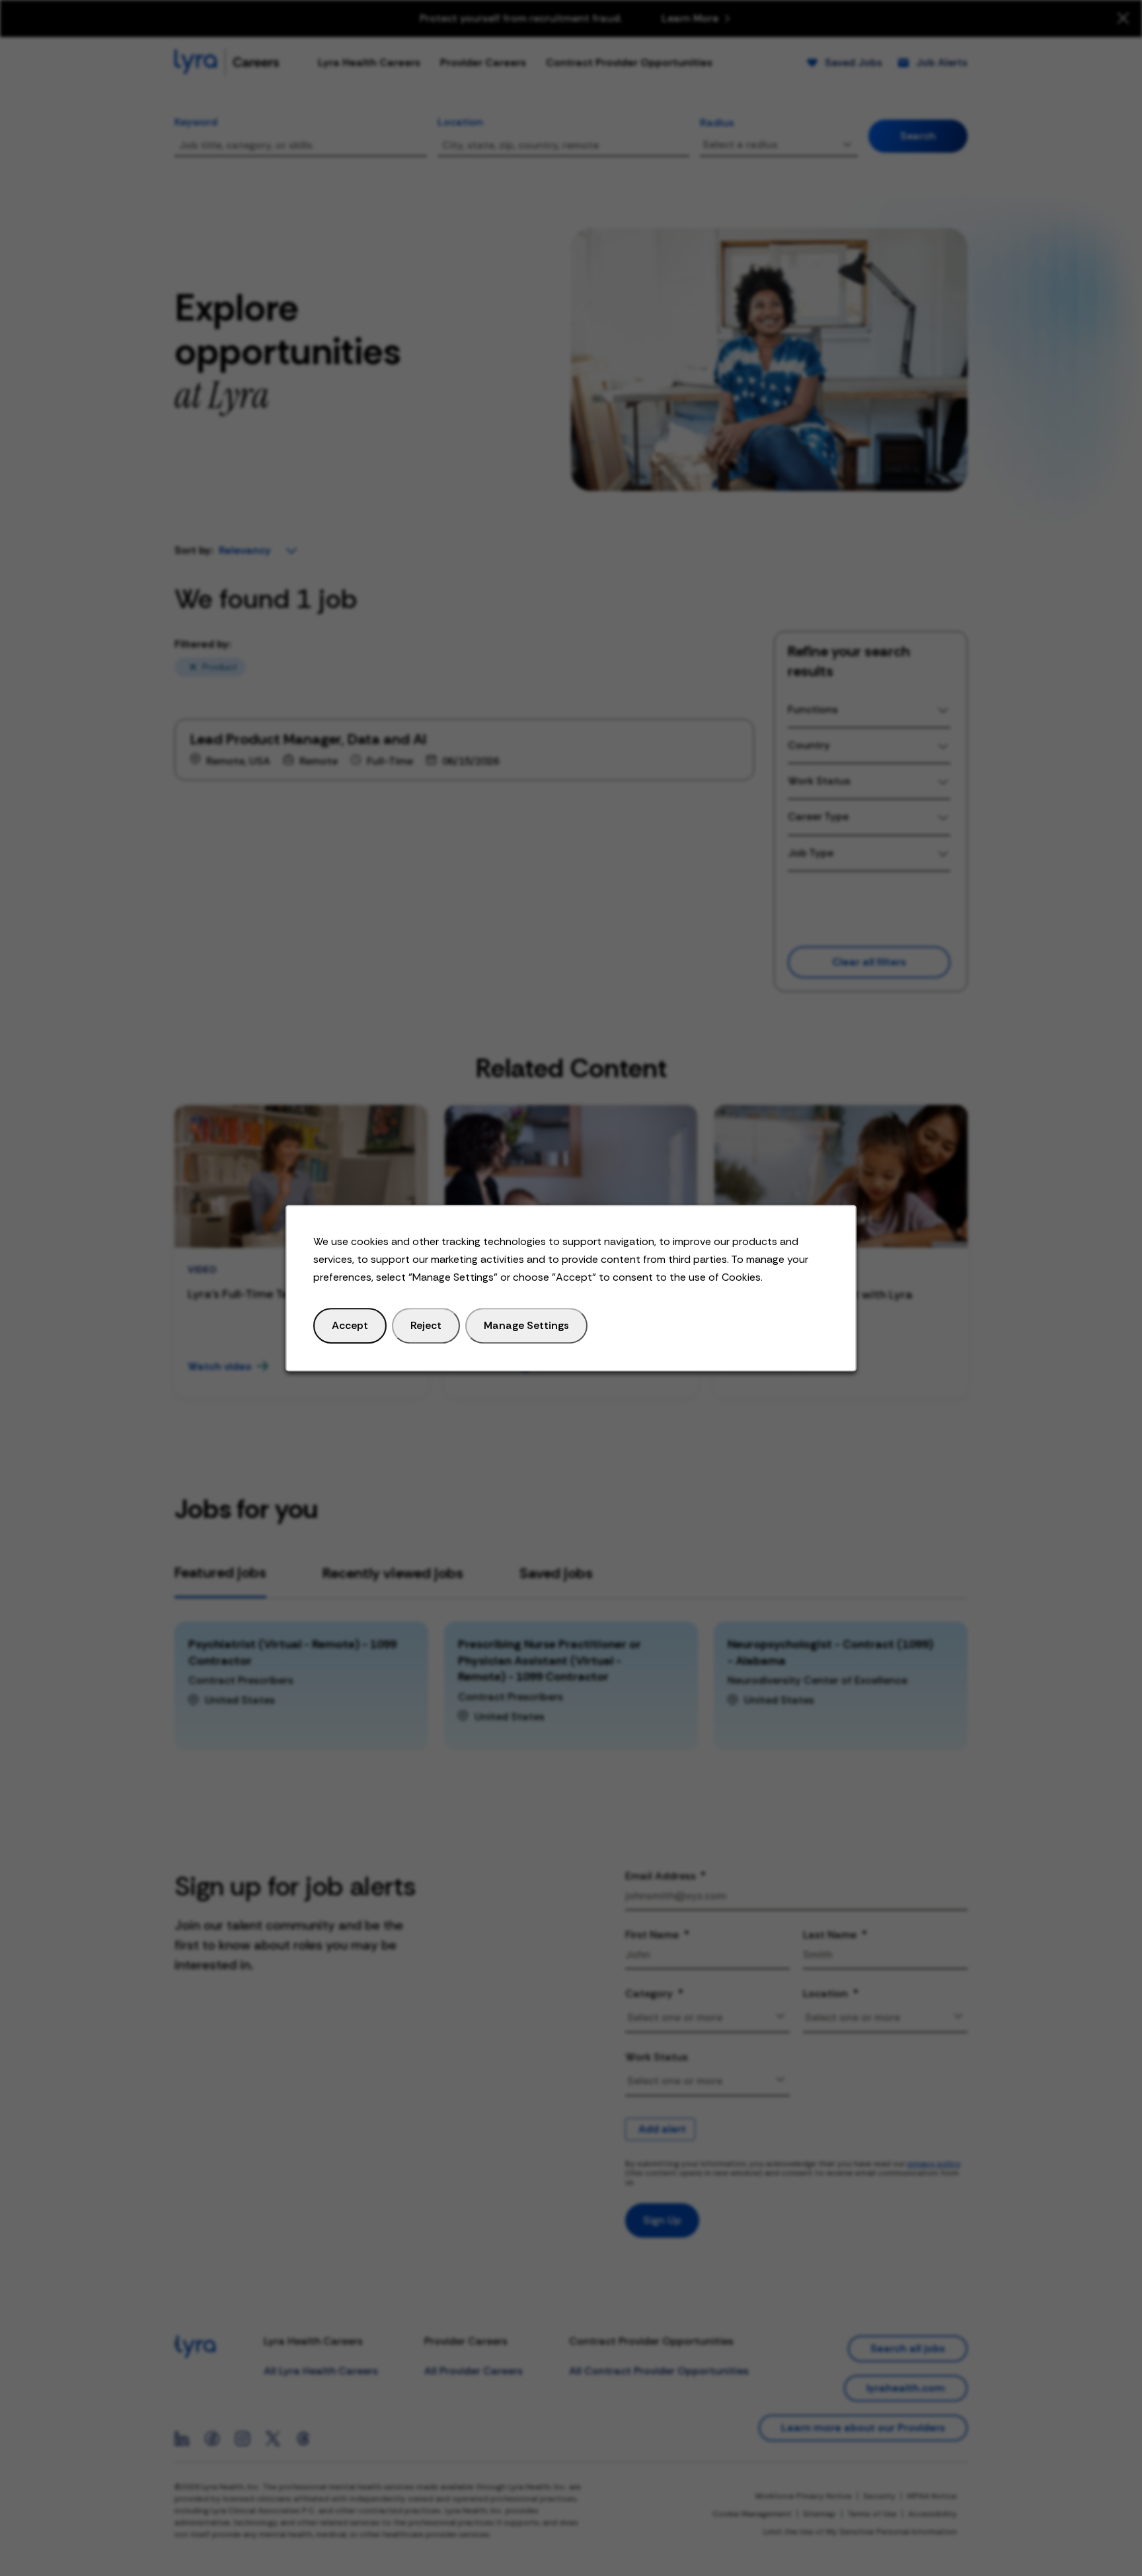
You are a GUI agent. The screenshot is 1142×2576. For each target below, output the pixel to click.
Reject (426, 1325)
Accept (350, 1325)
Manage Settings (526, 1325)
